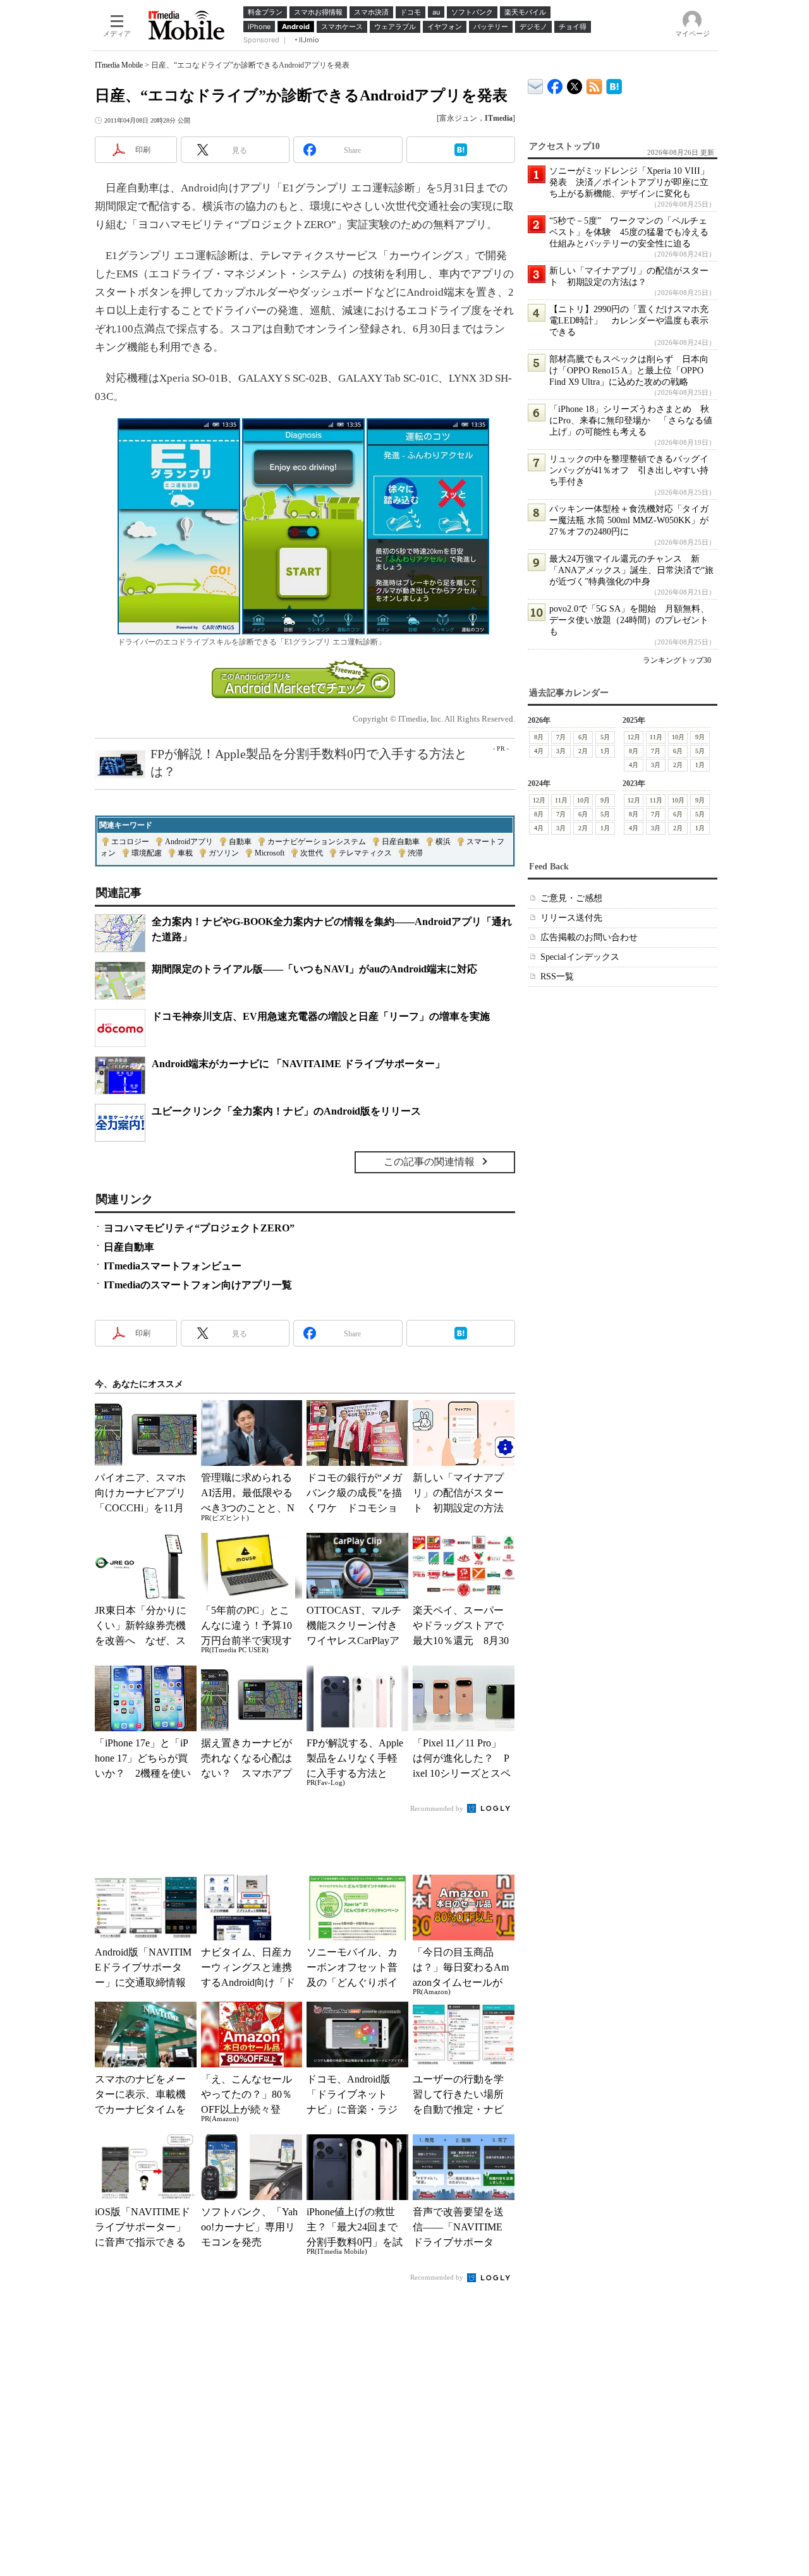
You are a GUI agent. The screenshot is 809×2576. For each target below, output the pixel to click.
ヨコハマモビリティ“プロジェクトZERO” (199, 1228)
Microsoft (270, 853)
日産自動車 (401, 842)
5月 (605, 737)
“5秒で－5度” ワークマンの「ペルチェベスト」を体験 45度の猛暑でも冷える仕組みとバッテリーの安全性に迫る (629, 232)
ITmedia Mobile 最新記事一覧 (594, 84)
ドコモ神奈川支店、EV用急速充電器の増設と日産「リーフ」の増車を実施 (321, 1016)
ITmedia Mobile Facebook (555, 84)
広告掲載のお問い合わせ (589, 937)
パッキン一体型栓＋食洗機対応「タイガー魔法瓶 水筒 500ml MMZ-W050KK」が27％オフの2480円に (629, 520)
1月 (605, 751)
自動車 (240, 842)
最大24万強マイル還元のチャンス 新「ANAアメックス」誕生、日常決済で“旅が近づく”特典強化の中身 (631, 570)
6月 (583, 737)
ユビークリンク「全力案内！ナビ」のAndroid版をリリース (286, 1111)
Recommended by (438, 1808)
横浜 (443, 842)
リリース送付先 (571, 918)
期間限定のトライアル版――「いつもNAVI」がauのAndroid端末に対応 (314, 969)
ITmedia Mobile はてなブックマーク (614, 84)
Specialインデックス (580, 957)
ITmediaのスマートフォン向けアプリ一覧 (198, 1285)
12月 (634, 737)
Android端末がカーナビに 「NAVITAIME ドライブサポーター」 (298, 1064)
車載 (185, 853)
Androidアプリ (189, 842)
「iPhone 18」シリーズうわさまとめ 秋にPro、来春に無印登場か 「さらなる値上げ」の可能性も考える (631, 420)
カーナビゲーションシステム (317, 842)
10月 (678, 737)
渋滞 (415, 853)
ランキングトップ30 (677, 660)
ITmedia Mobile (119, 65)
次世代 (312, 853)
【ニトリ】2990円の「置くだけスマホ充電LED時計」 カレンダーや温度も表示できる (629, 321)
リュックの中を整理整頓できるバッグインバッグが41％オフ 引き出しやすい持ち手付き (629, 470)
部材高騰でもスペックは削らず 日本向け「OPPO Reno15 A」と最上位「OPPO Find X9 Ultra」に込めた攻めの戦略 (629, 371)
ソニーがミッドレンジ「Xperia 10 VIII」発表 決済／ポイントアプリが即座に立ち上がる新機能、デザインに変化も (629, 182)
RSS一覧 (557, 977)
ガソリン (224, 853)
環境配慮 (147, 853)
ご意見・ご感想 (571, 898)
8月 (539, 737)
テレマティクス (365, 853)
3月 (561, 751)
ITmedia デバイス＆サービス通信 (536, 84)
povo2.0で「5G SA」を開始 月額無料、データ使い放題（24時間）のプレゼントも (629, 620)
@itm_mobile (575, 84)
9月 (700, 737)
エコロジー (130, 842)
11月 (656, 737)
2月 (583, 751)
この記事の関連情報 (429, 1162)
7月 (561, 737)
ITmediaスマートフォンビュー (173, 1266)
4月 (539, 751)
